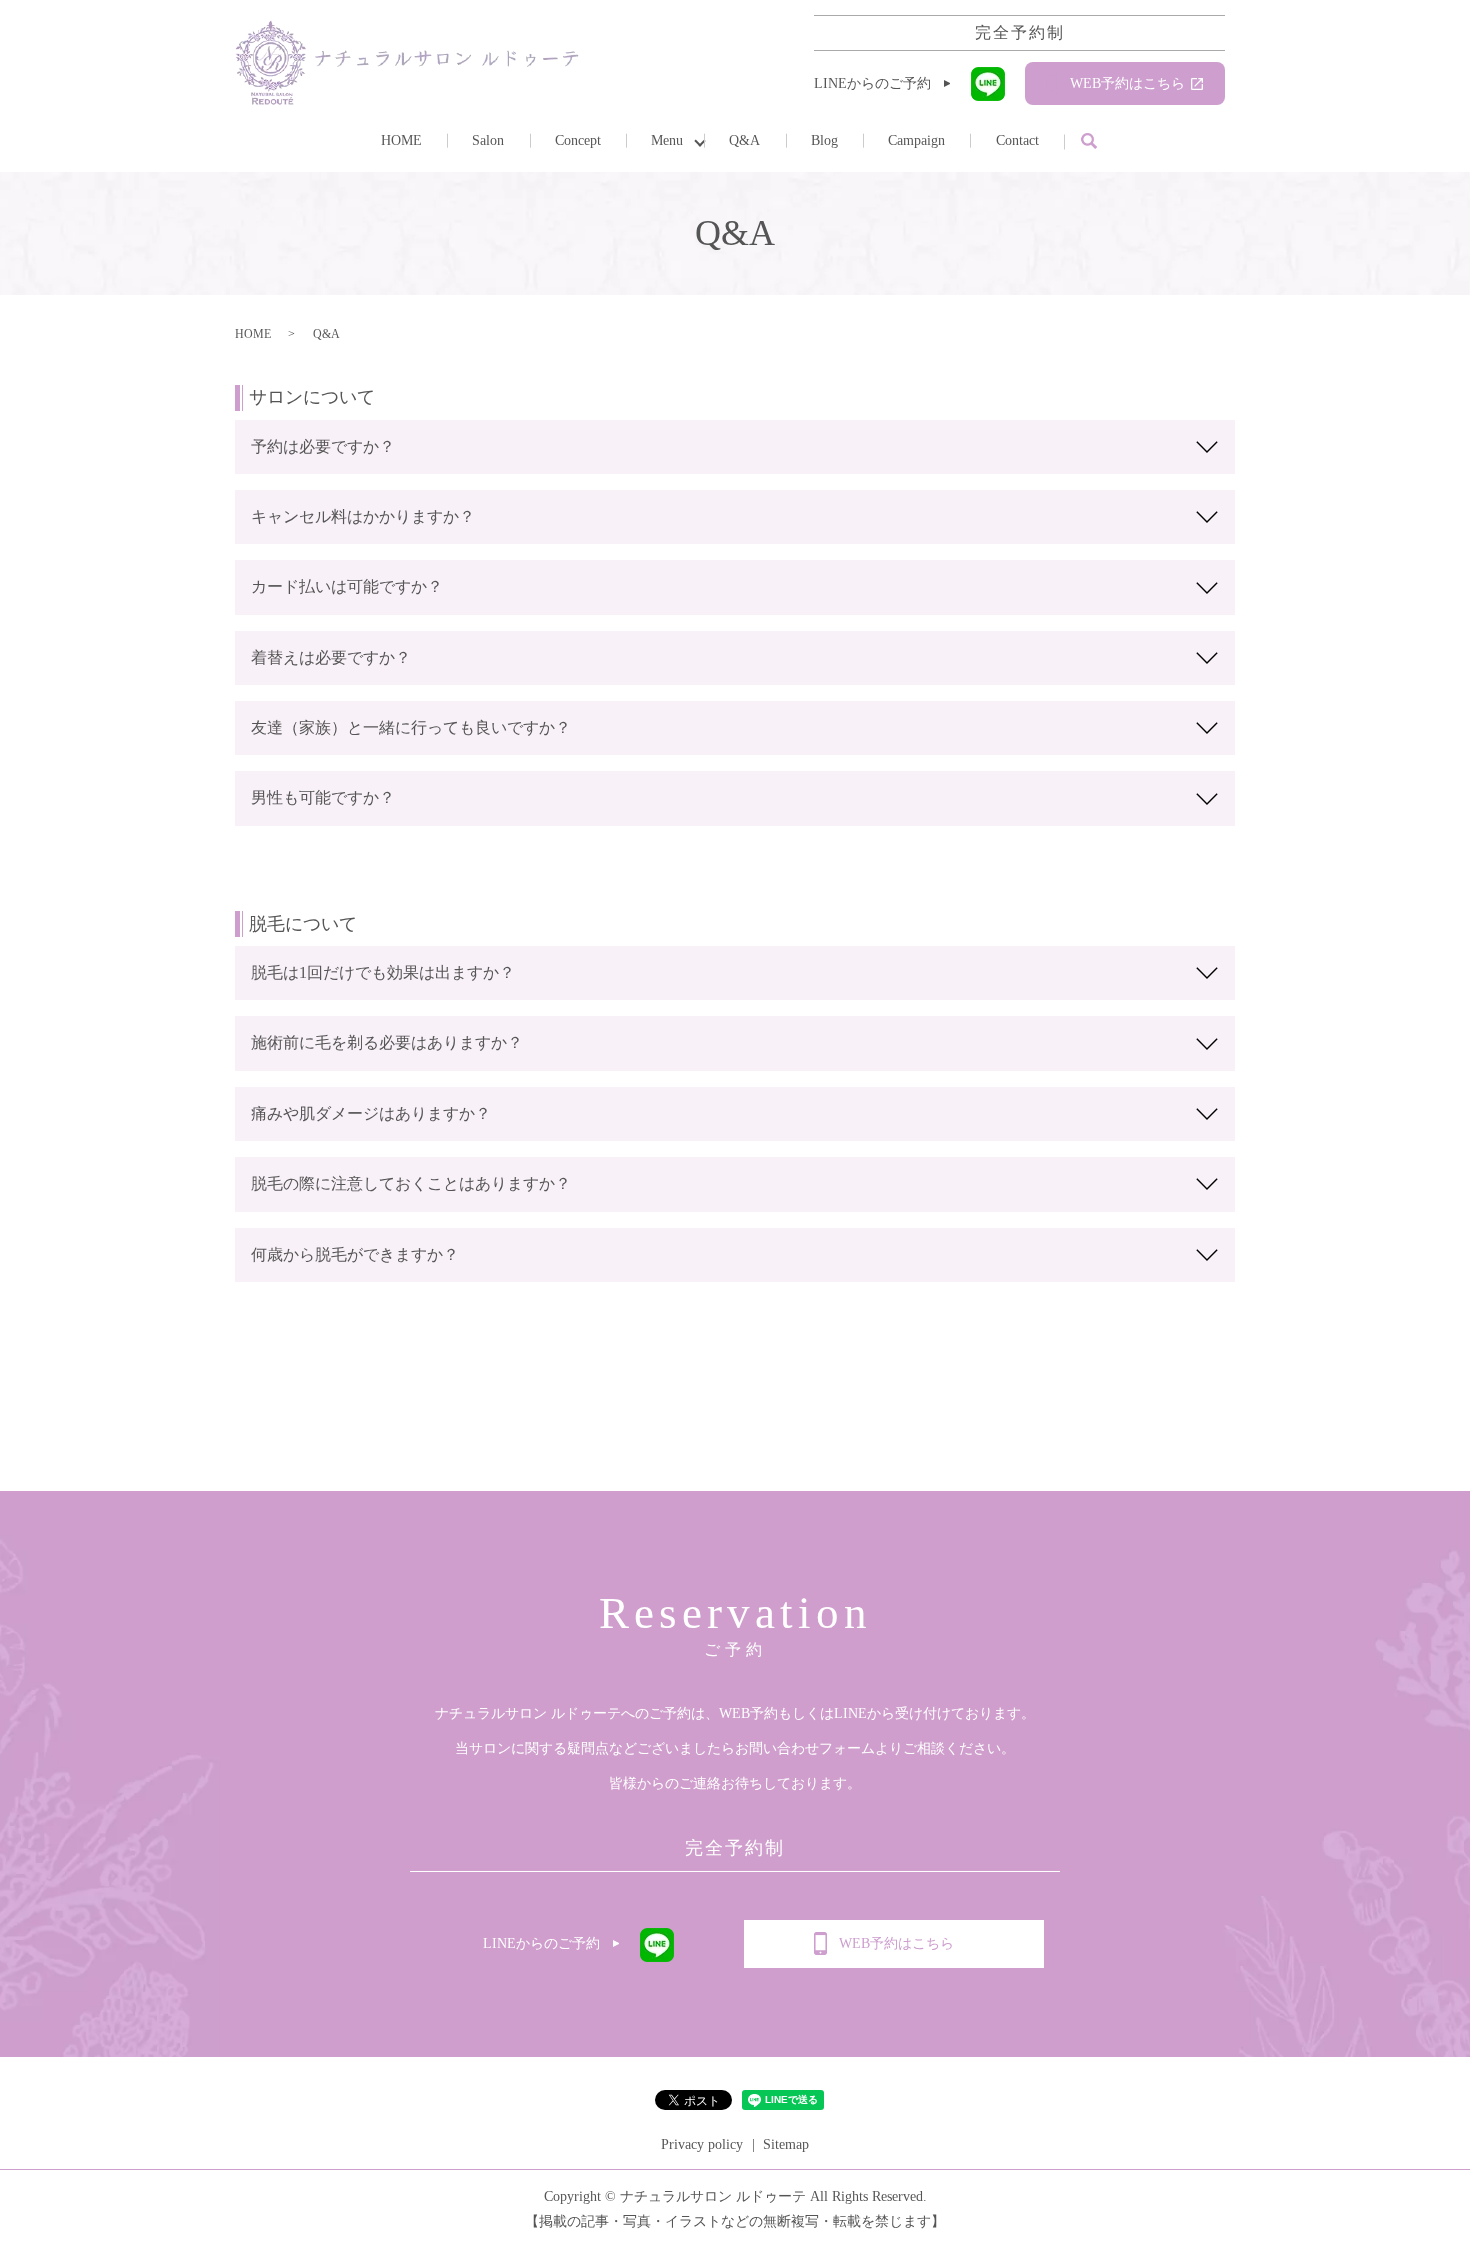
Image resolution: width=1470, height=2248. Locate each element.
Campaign (916, 140)
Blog (824, 140)
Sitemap (786, 2144)
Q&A (744, 140)
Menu (667, 140)
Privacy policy (702, 2144)
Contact (1017, 140)
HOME (401, 140)
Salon (488, 140)
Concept (578, 140)
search (1089, 142)
